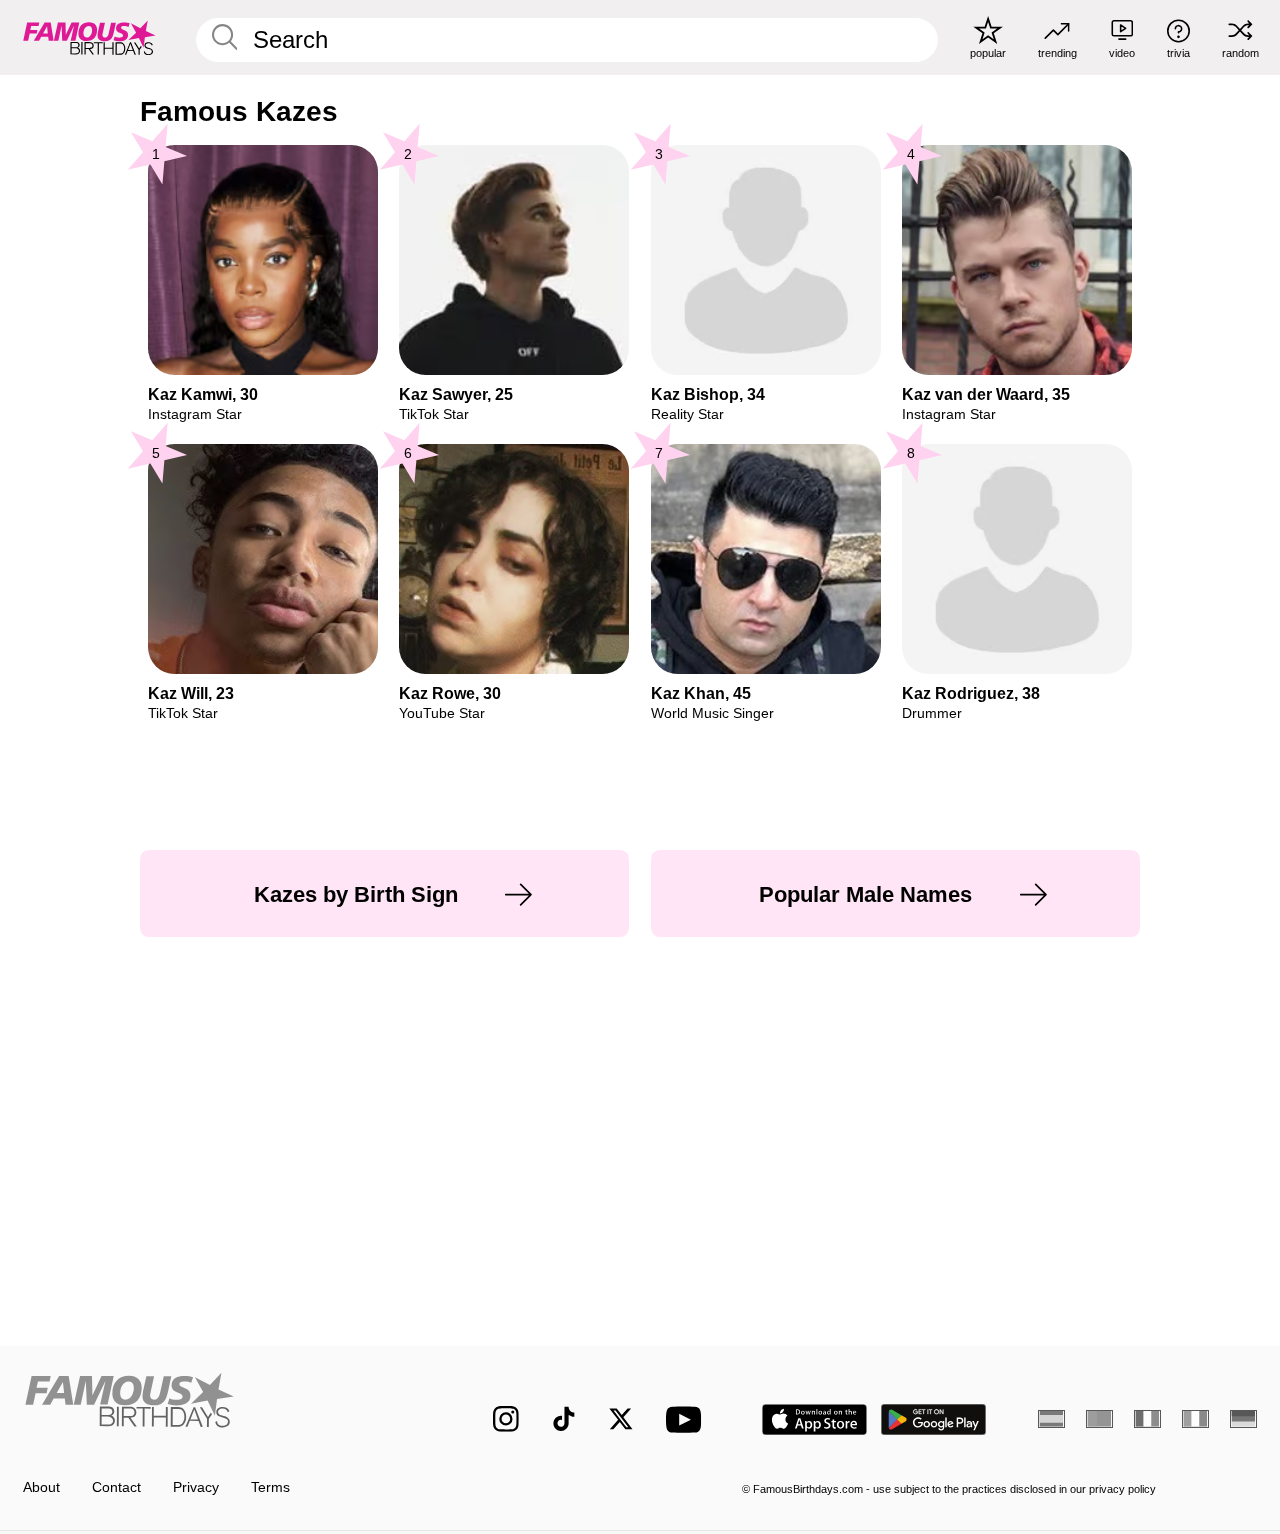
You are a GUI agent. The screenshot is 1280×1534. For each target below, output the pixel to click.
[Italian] (1195, 1419)
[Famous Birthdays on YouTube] (688, 1419)
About (41, 1487)
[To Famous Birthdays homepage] (89, 37)
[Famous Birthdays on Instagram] (506, 1419)
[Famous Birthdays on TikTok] (564, 1419)
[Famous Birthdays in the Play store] (934, 1419)
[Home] (221, 1404)
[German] (1243, 1419)
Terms (270, 1487)
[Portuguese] (1099, 1419)
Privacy (196, 1487)
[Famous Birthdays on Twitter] (621, 1419)
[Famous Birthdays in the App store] (814, 1419)
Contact (116, 1487)
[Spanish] (1051, 1419)
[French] (1147, 1419)
